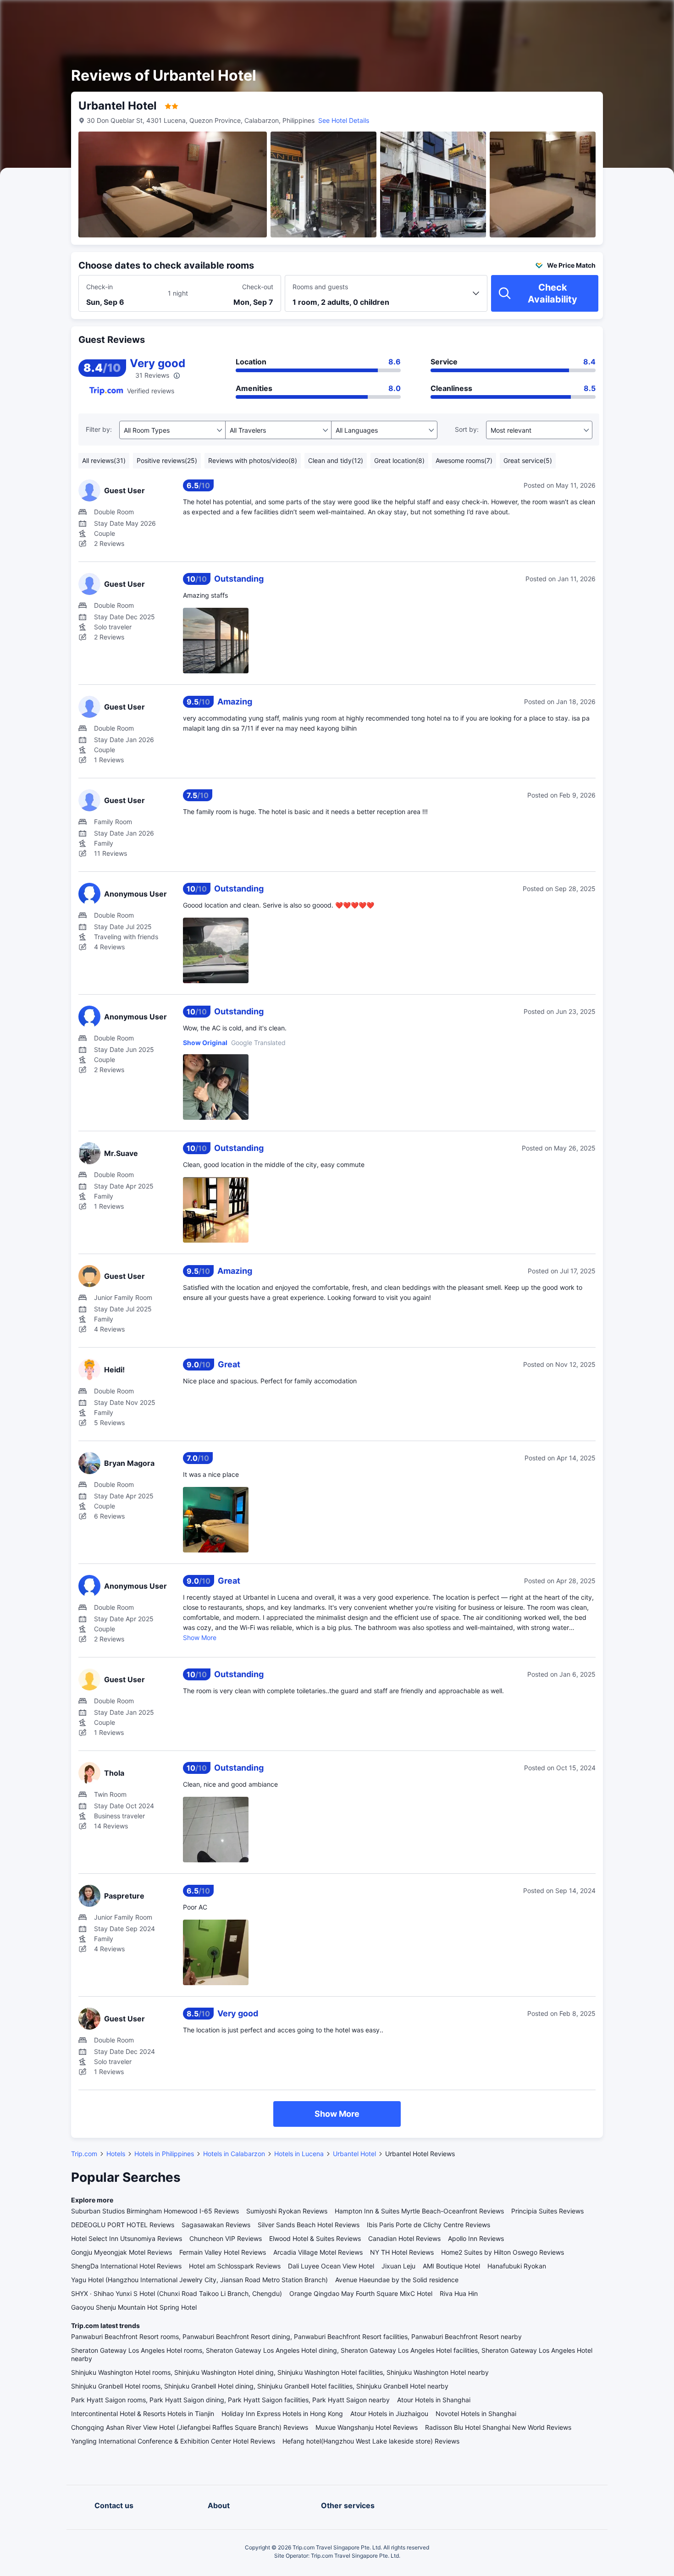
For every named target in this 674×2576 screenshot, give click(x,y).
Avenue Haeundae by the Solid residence (397, 2280)
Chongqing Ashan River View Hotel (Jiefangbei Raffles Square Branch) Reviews (190, 2427)
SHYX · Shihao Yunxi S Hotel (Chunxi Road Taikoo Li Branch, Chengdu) (177, 2293)
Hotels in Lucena (299, 2154)
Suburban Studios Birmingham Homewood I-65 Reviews (155, 2211)
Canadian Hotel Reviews (404, 2238)
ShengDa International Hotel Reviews (126, 2266)
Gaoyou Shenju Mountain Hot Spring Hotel (134, 2307)
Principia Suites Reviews (547, 2211)
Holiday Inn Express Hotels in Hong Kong (282, 2414)
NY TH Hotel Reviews (402, 2252)
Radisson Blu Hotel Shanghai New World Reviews (498, 2427)
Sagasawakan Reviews (216, 2225)
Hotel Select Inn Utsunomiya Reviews (127, 2238)
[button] (596, 15)
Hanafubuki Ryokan (517, 2266)
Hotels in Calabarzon (234, 2154)
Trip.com (84, 2154)
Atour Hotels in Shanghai (434, 2400)
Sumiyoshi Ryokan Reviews (287, 2211)
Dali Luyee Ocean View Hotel (331, 2266)
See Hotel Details (344, 120)
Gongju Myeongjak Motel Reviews (122, 2252)
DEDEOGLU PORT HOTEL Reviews (123, 2225)
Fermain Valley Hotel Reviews (223, 2252)
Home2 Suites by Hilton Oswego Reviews (503, 2252)
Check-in (99, 287)
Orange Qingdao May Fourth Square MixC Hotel (361, 2293)
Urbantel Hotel (354, 2154)
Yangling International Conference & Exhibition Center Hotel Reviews (173, 2441)
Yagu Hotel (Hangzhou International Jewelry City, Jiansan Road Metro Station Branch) (199, 2280)
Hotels (116, 2154)
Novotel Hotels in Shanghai (476, 2414)
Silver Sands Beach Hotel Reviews (309, 2225)
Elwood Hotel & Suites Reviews (315, 2238)
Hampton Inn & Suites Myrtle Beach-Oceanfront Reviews (419, 2211)
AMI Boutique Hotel (451, 2266)
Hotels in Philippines (164, 2154)
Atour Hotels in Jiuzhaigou (389, 2414)
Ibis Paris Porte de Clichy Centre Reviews (428, 2225)
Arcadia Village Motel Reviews (318, 2252)
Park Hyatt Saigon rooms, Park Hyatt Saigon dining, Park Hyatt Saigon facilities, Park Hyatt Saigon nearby (230, 2400)
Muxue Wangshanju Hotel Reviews (367, 2427)
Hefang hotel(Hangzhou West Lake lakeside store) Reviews (371, 2441)
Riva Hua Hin (459, 2293)
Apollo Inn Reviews (476, 2238)
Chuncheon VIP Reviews (226, 2238)
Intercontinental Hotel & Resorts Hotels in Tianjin (143, 2414)
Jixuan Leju (398, 2266)
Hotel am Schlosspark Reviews (235, 2266)
